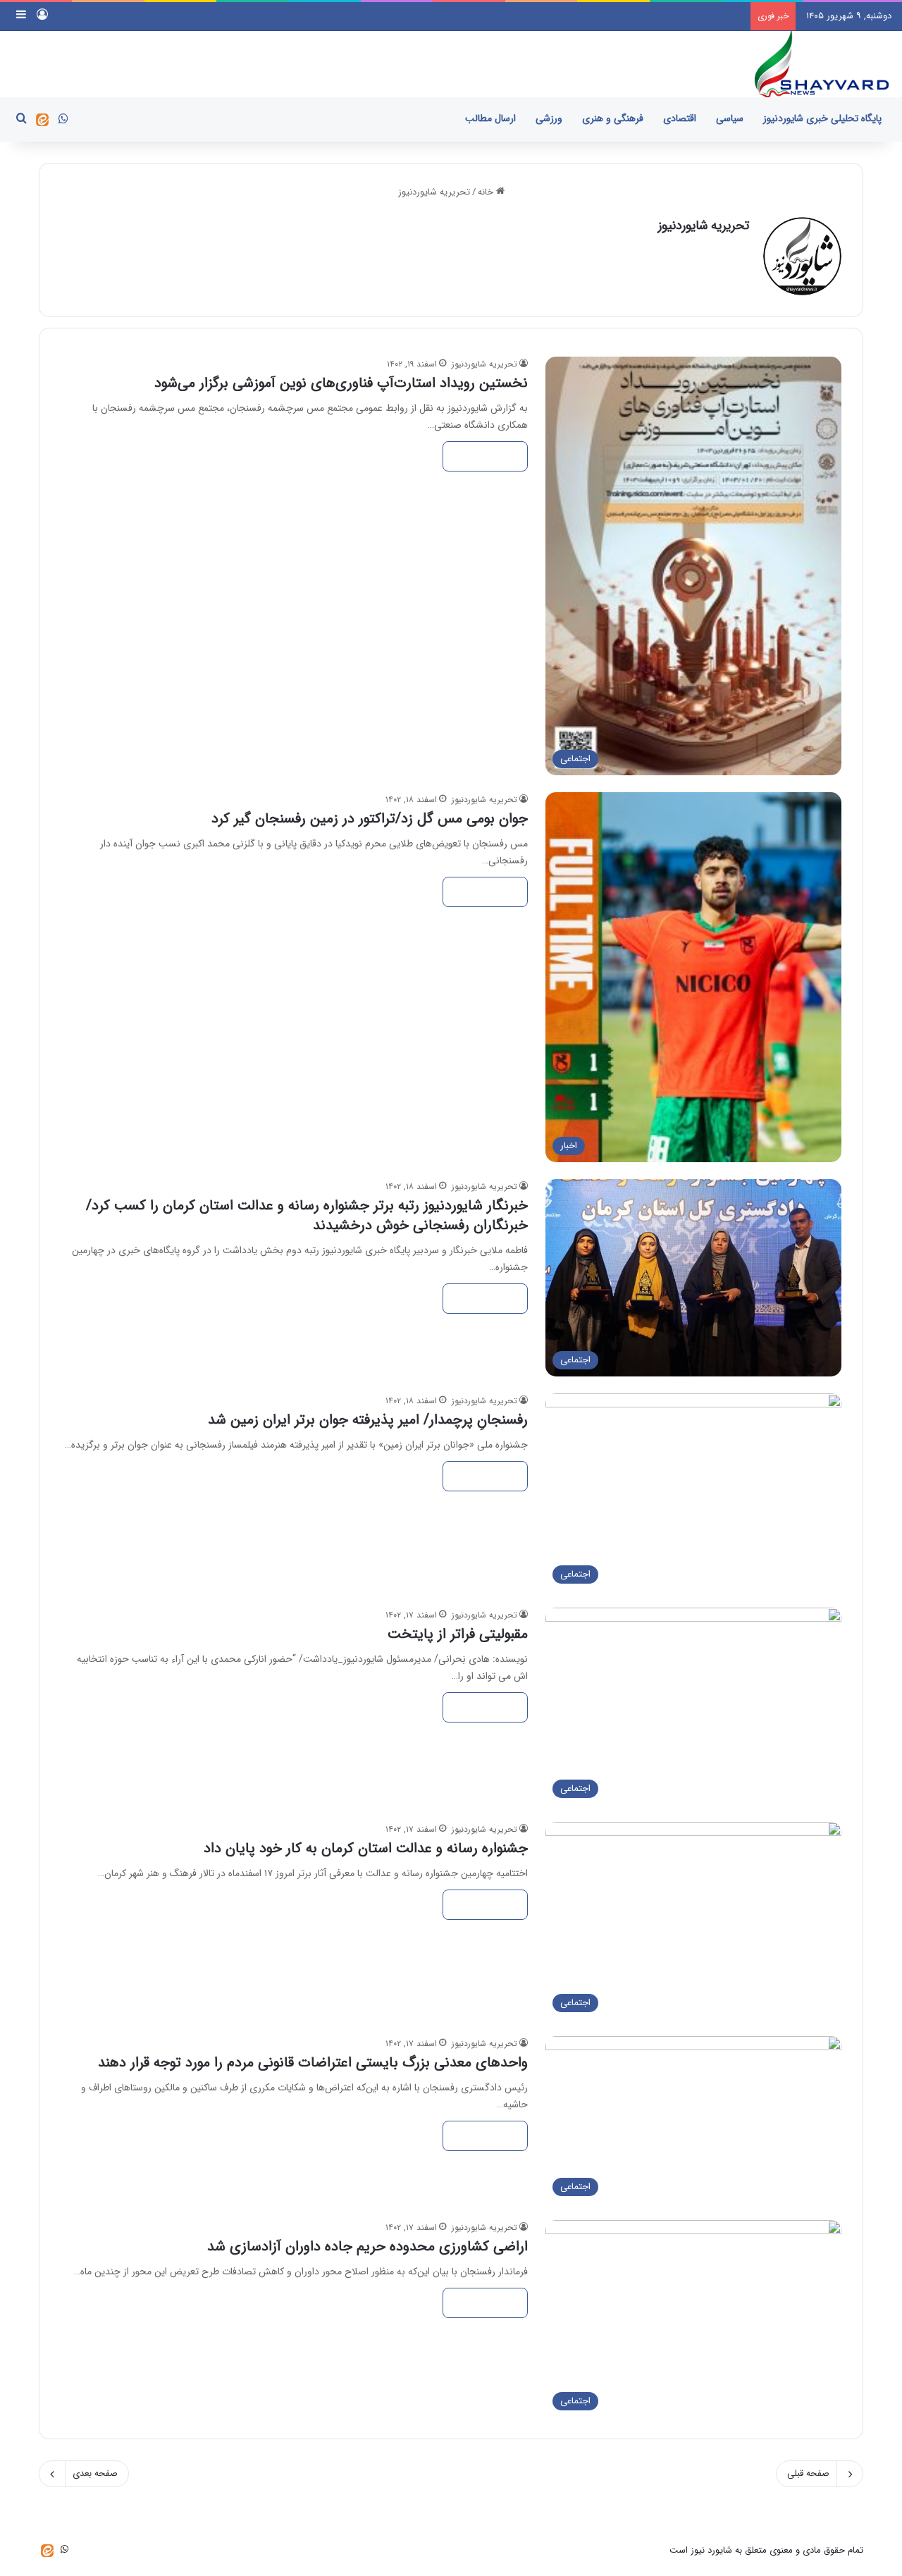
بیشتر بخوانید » (485, 456)
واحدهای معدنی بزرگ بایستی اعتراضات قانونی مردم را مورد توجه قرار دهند (313, 2063)
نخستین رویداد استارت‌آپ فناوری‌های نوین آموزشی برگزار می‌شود (341, 383)
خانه (487, 192)
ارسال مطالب (490, 118)
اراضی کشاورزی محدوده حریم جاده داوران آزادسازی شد (367, 2247)
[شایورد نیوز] (821, 64)
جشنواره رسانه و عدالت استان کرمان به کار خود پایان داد (366, 1848)
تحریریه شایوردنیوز (704, 226)
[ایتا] (42, 120)
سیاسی (730, 118)
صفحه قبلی (808, 2473)
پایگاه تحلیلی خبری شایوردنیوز (822, 118)
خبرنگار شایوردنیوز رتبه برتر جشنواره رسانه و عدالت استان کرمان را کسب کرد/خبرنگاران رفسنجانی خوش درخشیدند (307, 1215)
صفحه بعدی (95, 2473)
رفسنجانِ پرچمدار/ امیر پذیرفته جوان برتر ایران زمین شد (368, 1420)
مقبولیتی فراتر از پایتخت (458, 1634)
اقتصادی (680, 118)
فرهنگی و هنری (613, 118)
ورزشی (549, 118)
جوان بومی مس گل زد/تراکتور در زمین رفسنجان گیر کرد (370, 819)
